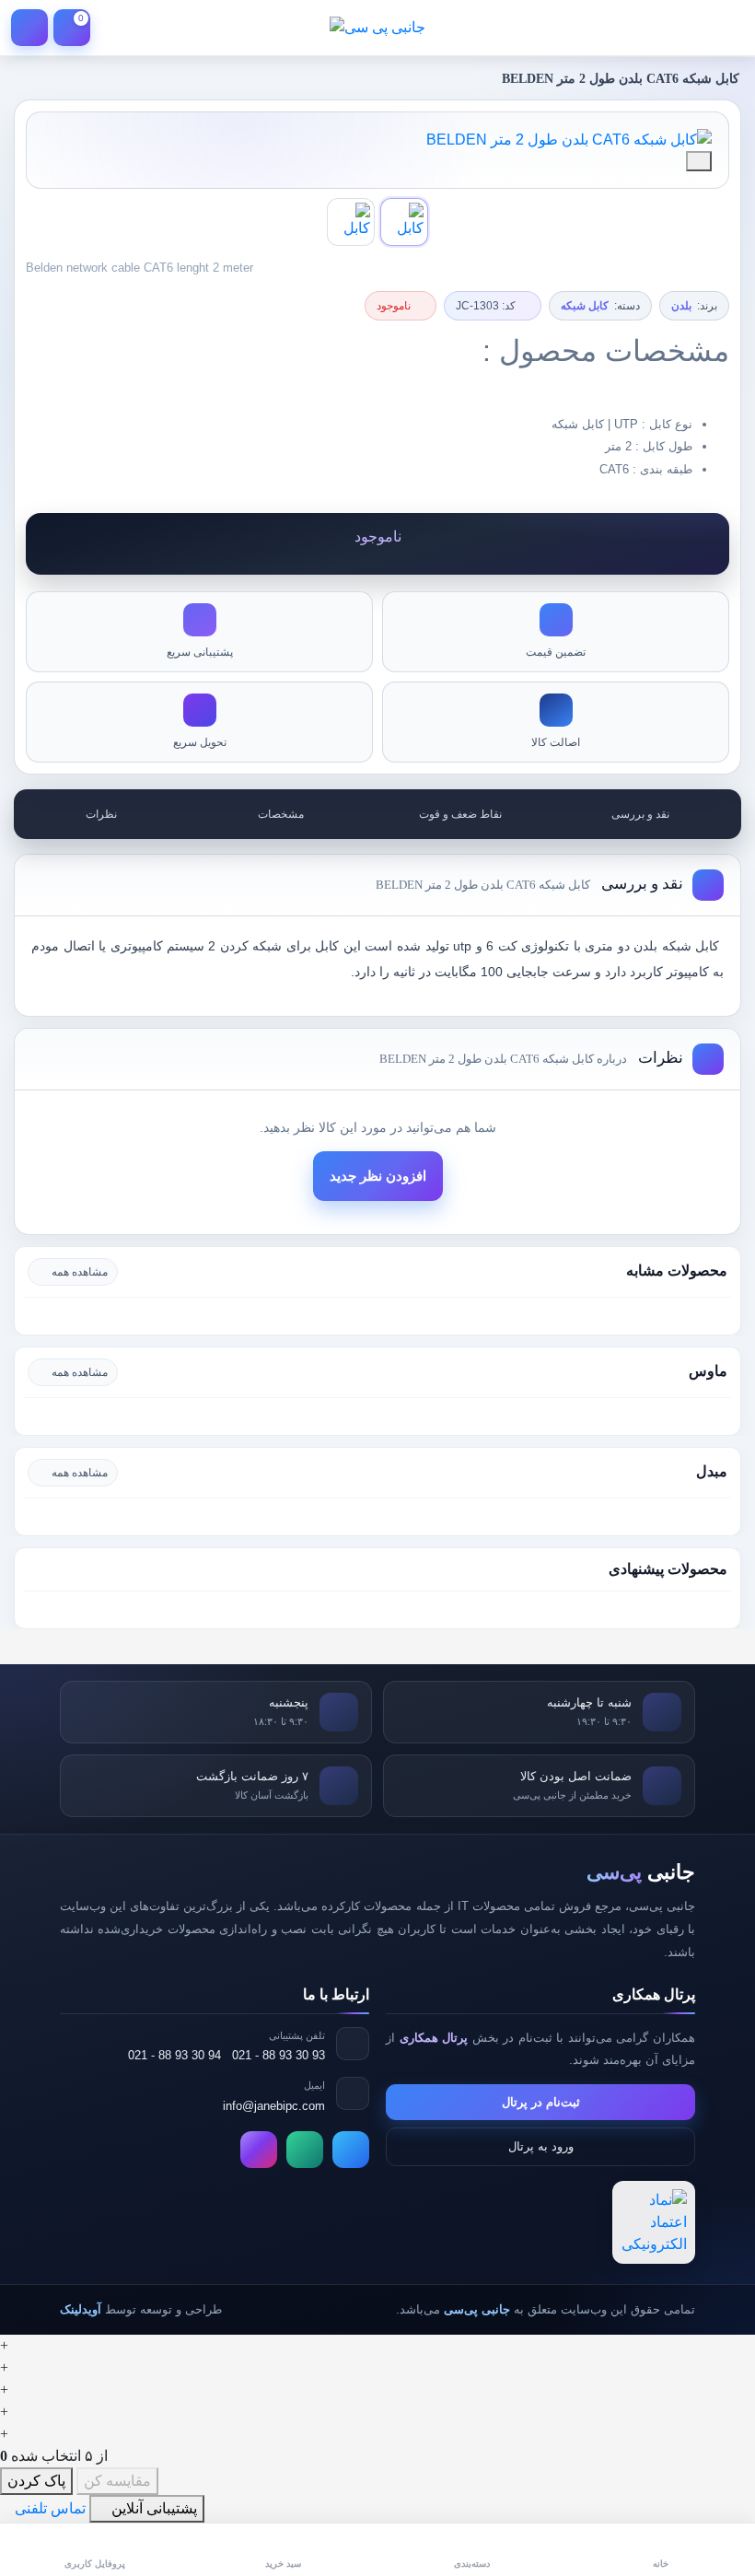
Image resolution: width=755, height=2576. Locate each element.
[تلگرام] (351, 2150)
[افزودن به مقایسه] (699, 161)
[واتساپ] (305, 2150)
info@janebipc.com (274, 2106)
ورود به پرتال (541, 2146)
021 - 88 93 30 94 (174, 2055)
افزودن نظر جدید (378, 1176)
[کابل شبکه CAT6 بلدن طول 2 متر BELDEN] (377, 140)
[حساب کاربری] (29, 28)
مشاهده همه (80, 1272)
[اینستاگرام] (259, 2150)
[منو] (726, 28)
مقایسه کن (117, 2481)
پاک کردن (36, 2481)
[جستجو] (683, 28)
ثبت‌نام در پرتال (541, 2102)
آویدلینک (81, 2309)
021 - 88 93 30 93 (279, 2055)
